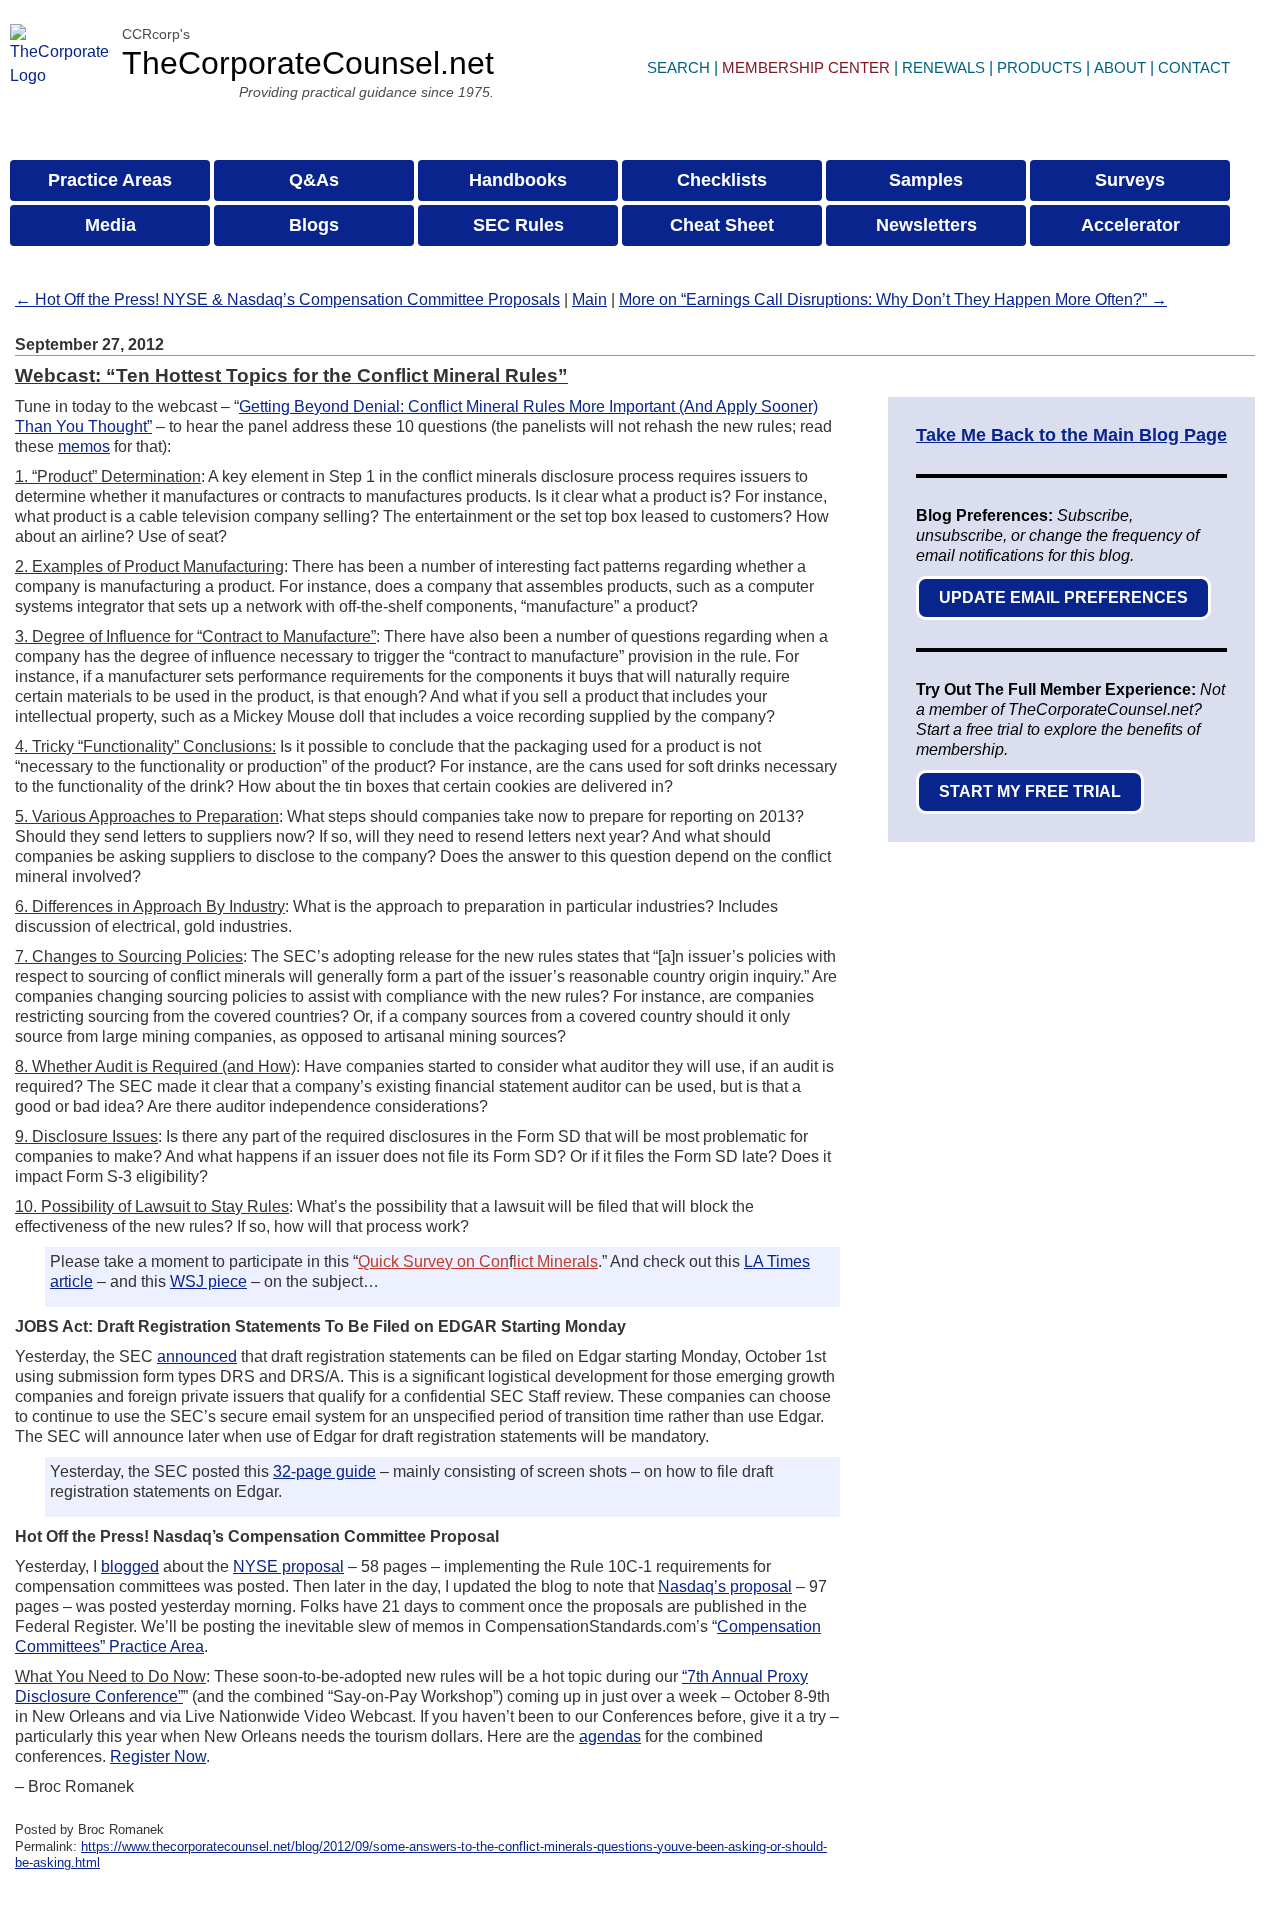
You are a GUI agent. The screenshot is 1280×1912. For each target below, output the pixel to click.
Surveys (1130, 180)
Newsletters (926, 225)
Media (110, 225)
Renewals (943, 67)
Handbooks (518, 180)
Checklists (722, 180)
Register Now (158, 1756)
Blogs (314, 225)
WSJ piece (208, 1281)
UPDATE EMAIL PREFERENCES (1063, 597)
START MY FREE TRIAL (1030, 791)
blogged (130, 1566)
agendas (610, 1736)
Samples (926, 180)
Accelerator (1130, 225)
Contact (1194, 67)
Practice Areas (110, 180)
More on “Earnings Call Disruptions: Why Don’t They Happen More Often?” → (893, 299)
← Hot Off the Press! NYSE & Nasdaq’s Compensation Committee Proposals (287, 299)
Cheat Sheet (722, 225)
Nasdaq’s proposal (725, 1586)
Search (678, 67)
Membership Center (806, 67)
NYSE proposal (288, 1566)
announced (197, 1356)
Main (589, 299)
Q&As (314, 180)
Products (1039, 67)
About (1120, 67)
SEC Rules (518, 225)
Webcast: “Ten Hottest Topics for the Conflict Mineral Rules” (291, 375)
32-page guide (324, 1471)
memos (84, 446)
